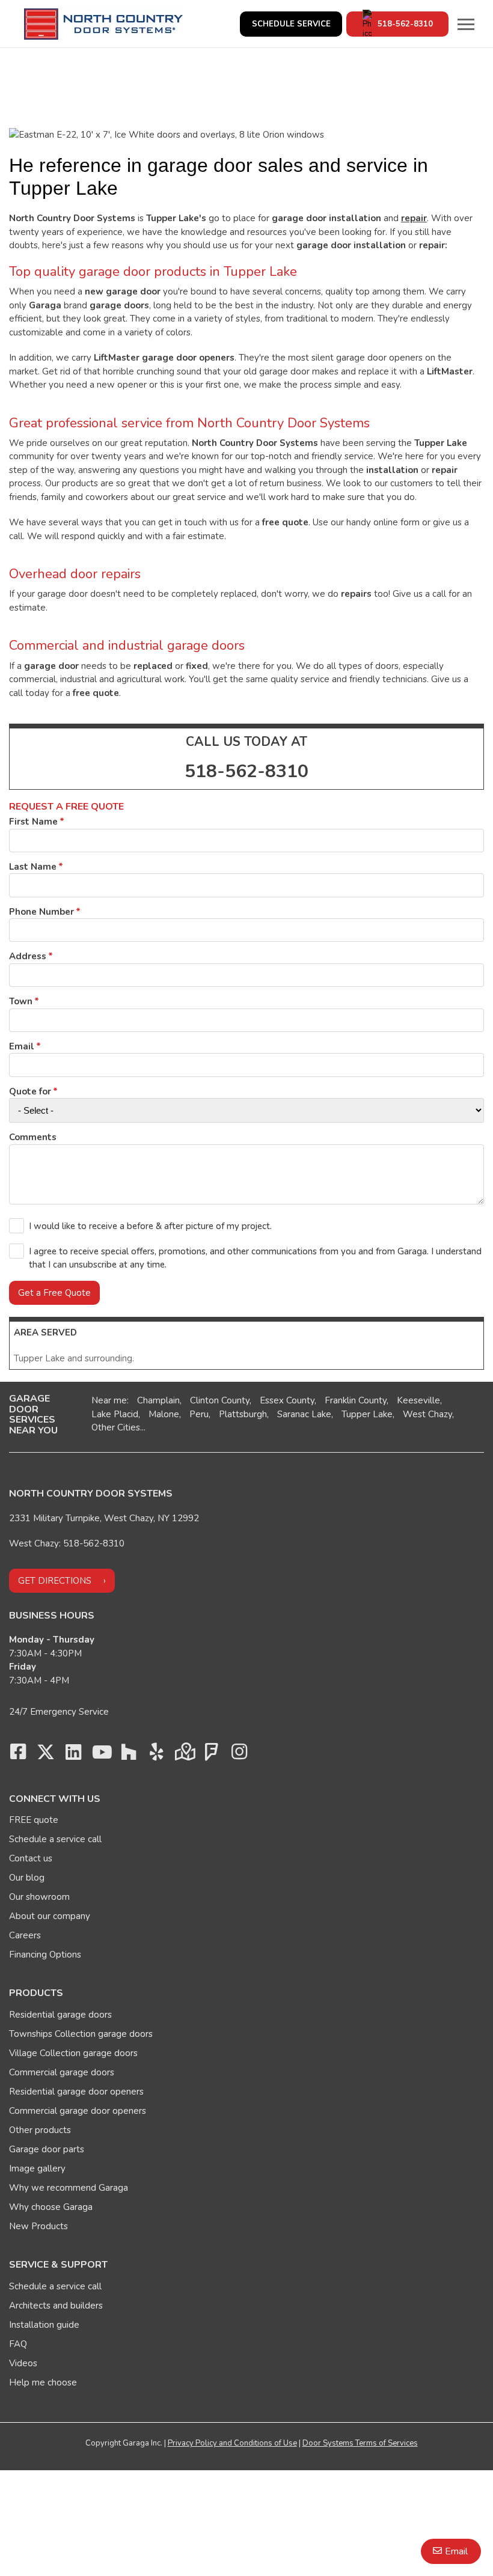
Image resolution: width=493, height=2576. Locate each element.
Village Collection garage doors (73, 2053)
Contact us (31, 1858)
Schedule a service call (55, 1839)
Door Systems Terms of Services (360, 2443)
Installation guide (44, 2325)
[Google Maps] (184, 1755)
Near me (109, 1400)
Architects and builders (56, 2306)
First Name (33, 822)
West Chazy (427, 1414)
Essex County (287, 1400)
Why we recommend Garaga (69, 2188)
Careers (25, 1935)
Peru (199, 1414)
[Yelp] (156, 1755)
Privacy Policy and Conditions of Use (232, 2443)
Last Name (33, 867)
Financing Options (45, 1955)
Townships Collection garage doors (81, 2034)
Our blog (27, 1878)
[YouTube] (101, 1755)
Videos (23, 2363)
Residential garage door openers (76, 2092)
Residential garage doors (60, 2015)
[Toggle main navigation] (466, 24)
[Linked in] (73, 1755)
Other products (40, 2130)
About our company (50, 1916)
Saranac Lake (304, 1414)
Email (456, 2551)
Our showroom (39, 1897)
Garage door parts (47, 2149)
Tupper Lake (367, 1414)
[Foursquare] (212, 1755)
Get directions (55, 1581)
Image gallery (37, 2169)
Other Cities (116, 1427)
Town (21, 1001)
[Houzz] (129, 1755)
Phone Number (41, 912)
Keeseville (418, 1400)
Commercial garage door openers (78, 2111)
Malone (164, 1414)
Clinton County (220, 1400)
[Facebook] (18, 1755)
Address (28, 956)
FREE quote (34, 1820)
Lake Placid (115, 1414)
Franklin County (356, 1400)
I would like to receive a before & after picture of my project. (150, 1226)
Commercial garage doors (62, 2072)
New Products (38, 2226)
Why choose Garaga (51, 2207)
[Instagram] (239, 1755)
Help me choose (43, 2382)
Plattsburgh (243, 1414)
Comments (33, 1137)
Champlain (158, 1400)
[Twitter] (46, 1755)
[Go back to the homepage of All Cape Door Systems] (103, 24)
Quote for (30, 1091)
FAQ (18, 2344)
